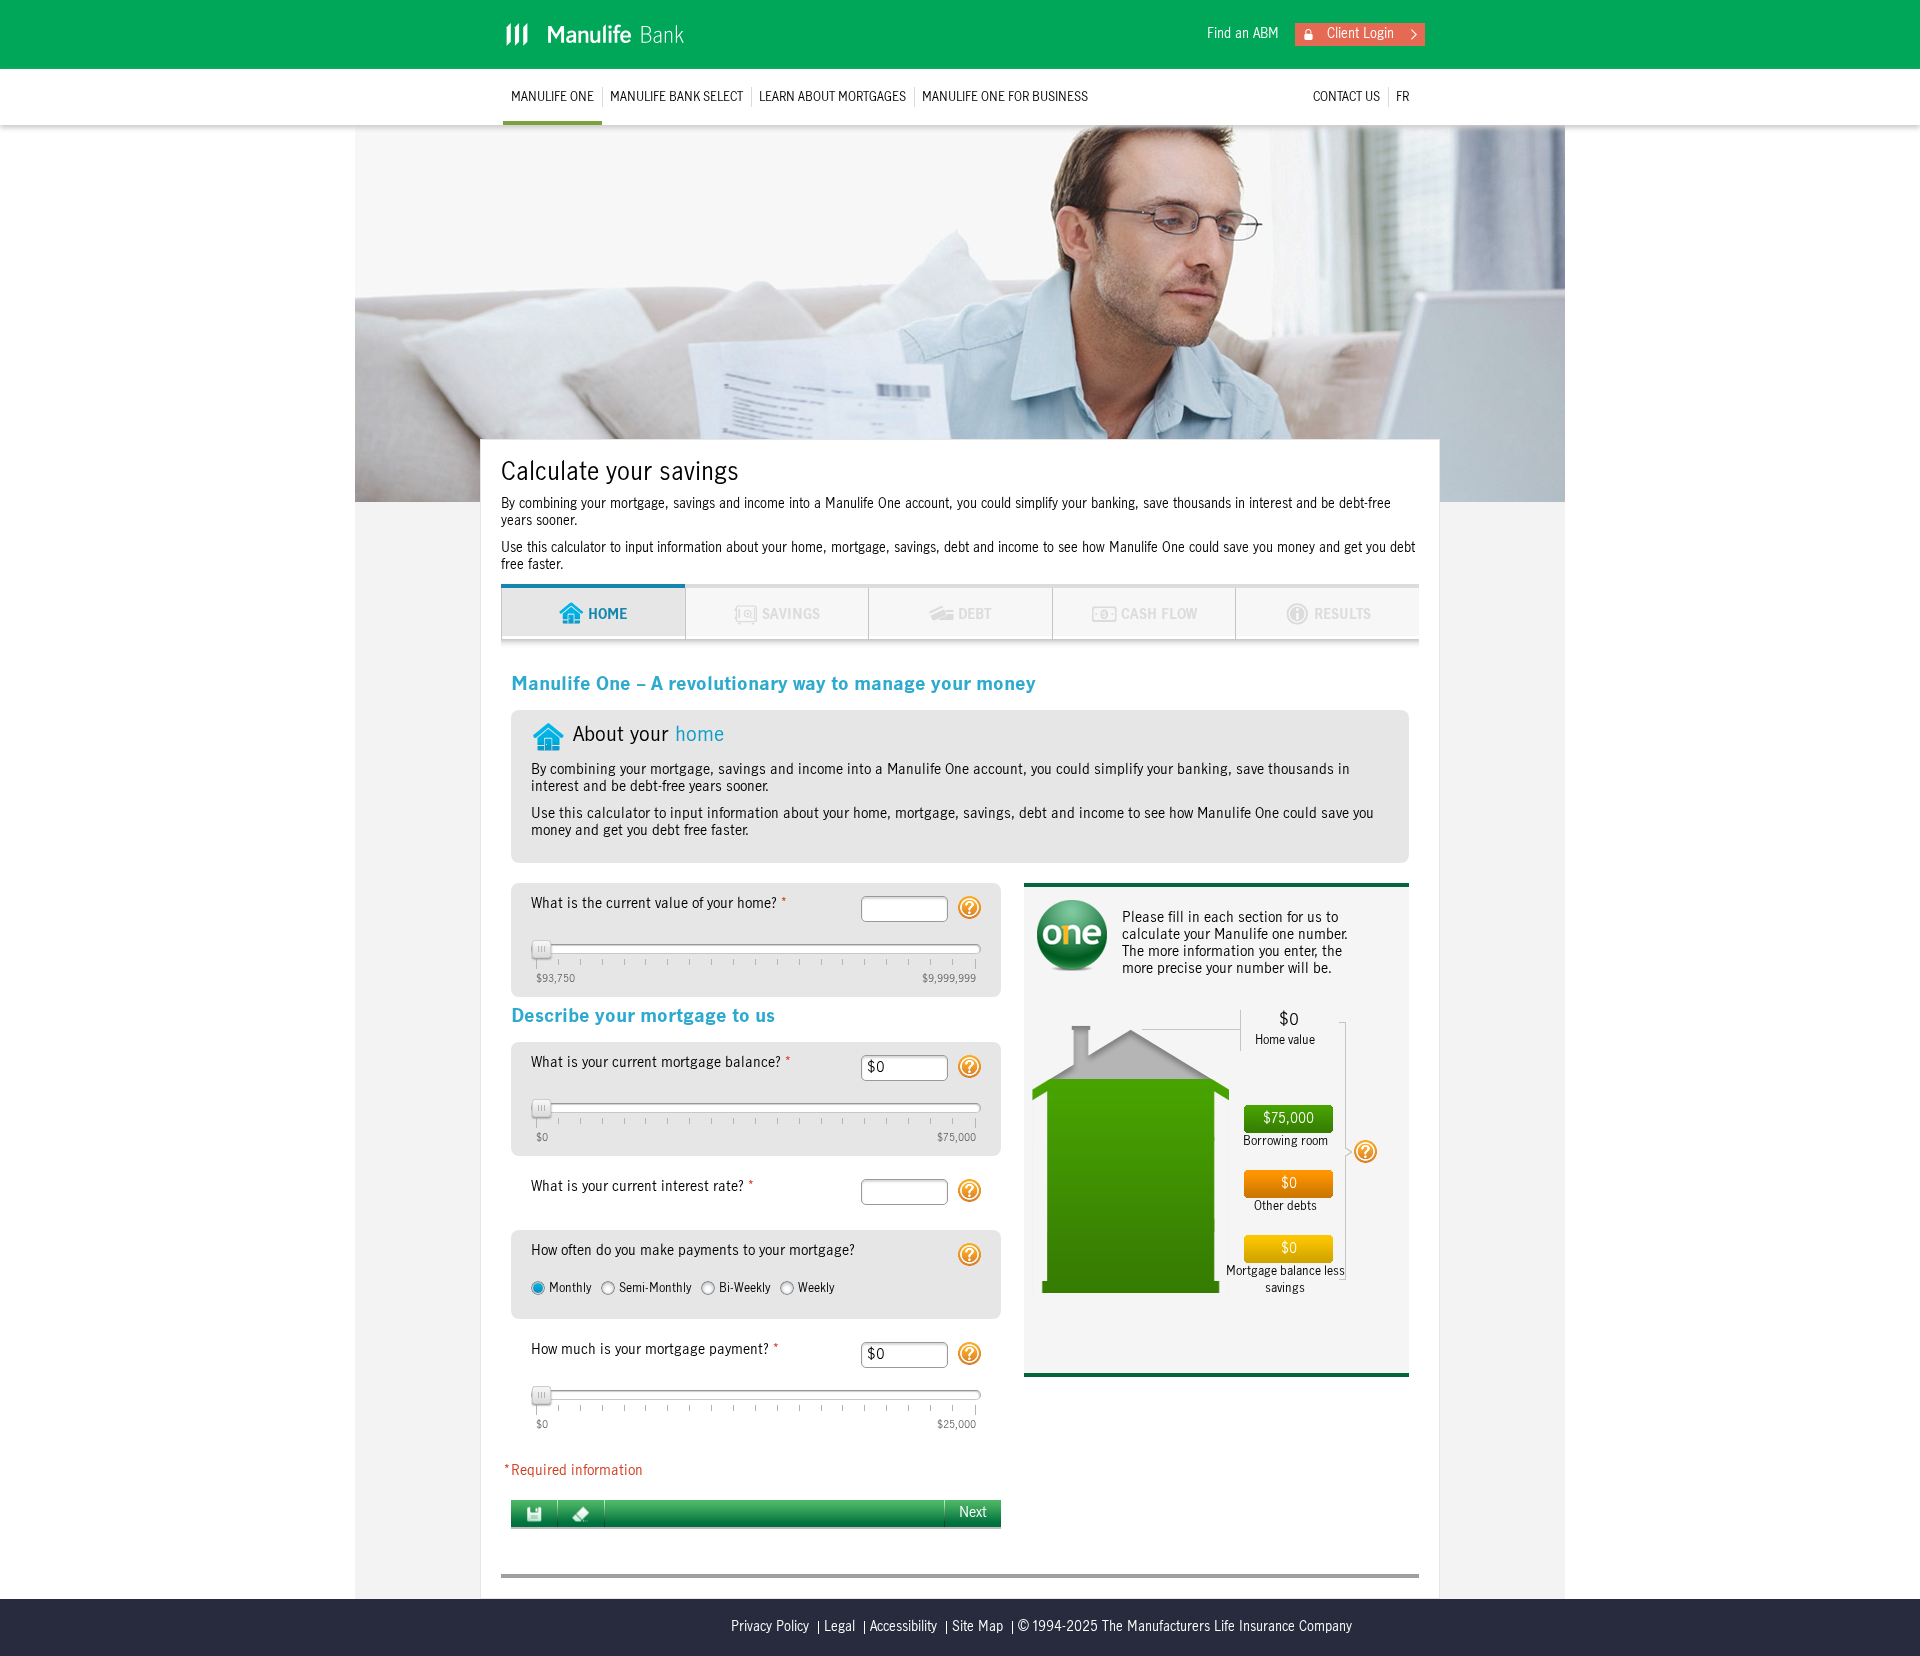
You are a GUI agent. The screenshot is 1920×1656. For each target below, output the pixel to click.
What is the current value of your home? (659, 904)
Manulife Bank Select (676, 97)
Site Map (977, 1627)
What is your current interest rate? (643, 1187)
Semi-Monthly (655, 1288)
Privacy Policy (770, 1627)
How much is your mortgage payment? (655, 1350)
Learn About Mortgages (832, 97)
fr (1402, 97)
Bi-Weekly (744, 1288)
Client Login (1360, 34)
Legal (839, 1627)
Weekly (816, 1288)
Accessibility (903, 1627)
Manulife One (552, 97)
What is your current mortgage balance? (661, 1063)
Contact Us (1346, 97)
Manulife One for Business (1005, 97)
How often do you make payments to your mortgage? (693, 1251)
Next (973, 1513)
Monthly (570, 1288)
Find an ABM (1243, 34)
